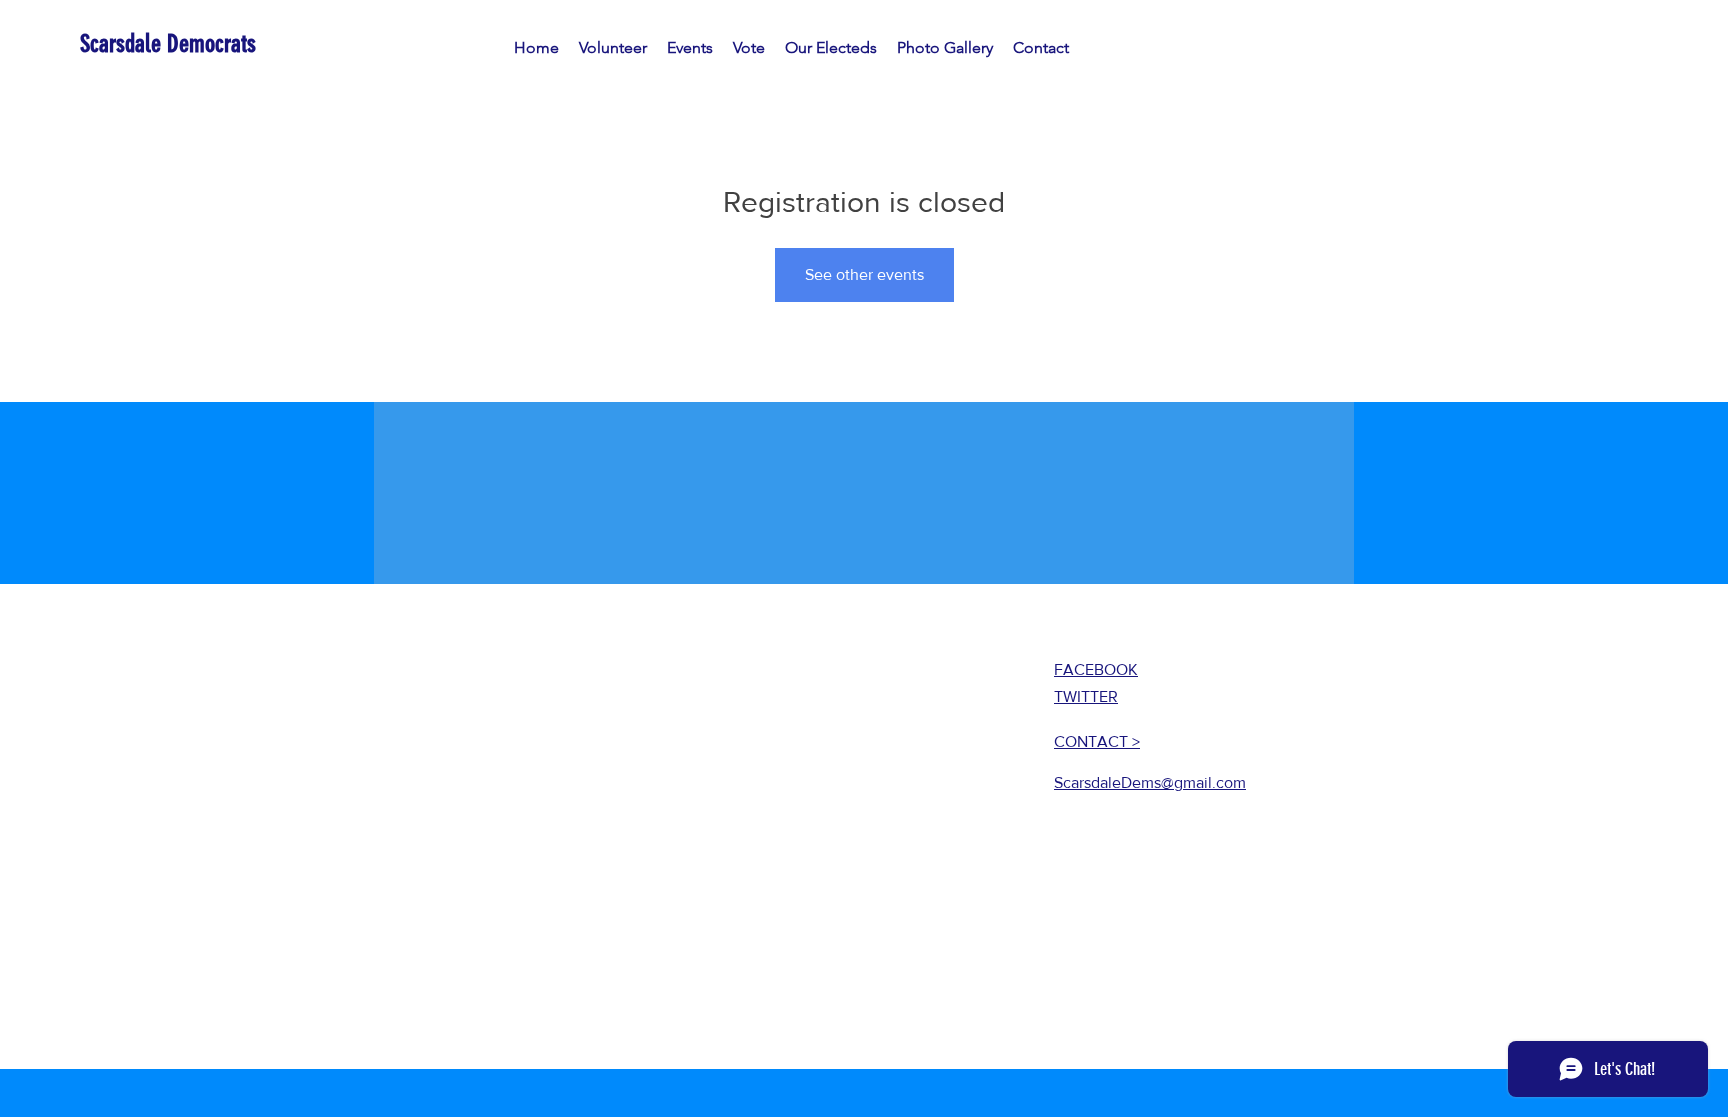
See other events (864, 274)
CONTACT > (1097, 741)
